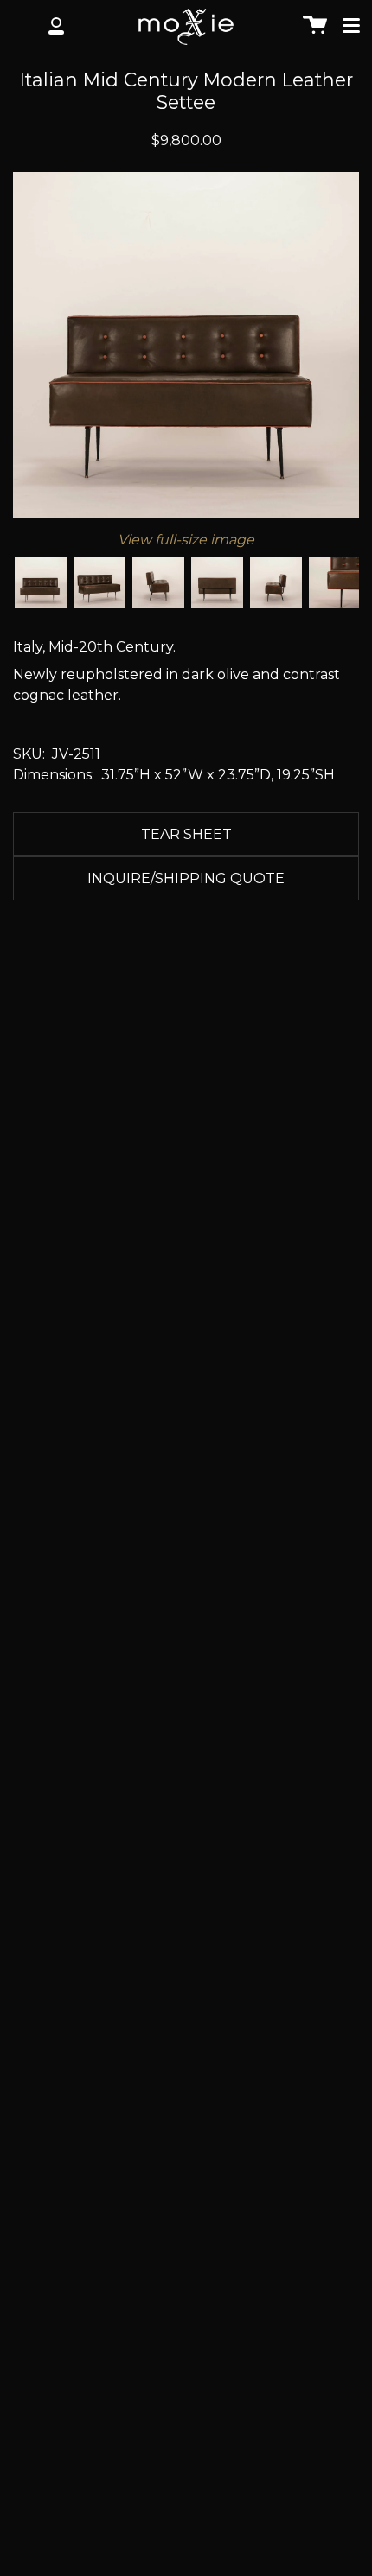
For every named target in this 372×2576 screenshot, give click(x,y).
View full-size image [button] (186, 540)
